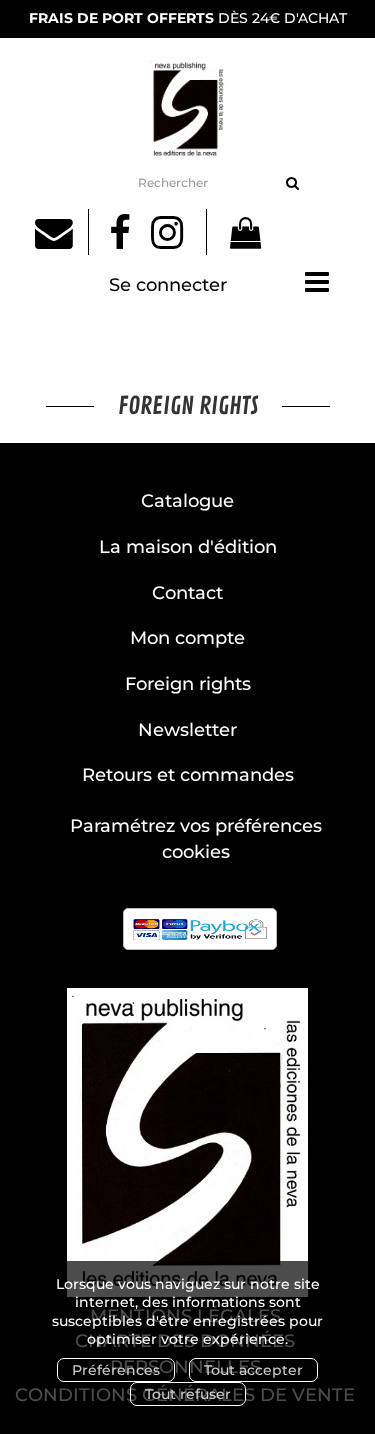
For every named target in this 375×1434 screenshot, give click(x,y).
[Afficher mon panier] (236, 236)
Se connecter (168, 285)
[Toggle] (317, 282)
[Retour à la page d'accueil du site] (187, 108)
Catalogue (187, 501)
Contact (187, 593)
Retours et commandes (188, 775)
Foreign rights (188, 684)
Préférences (116, 1370)
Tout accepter (253, 1370)
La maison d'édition (188, 547)
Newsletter (187, 730)
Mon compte (187, 638)
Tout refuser (188, 1394)
